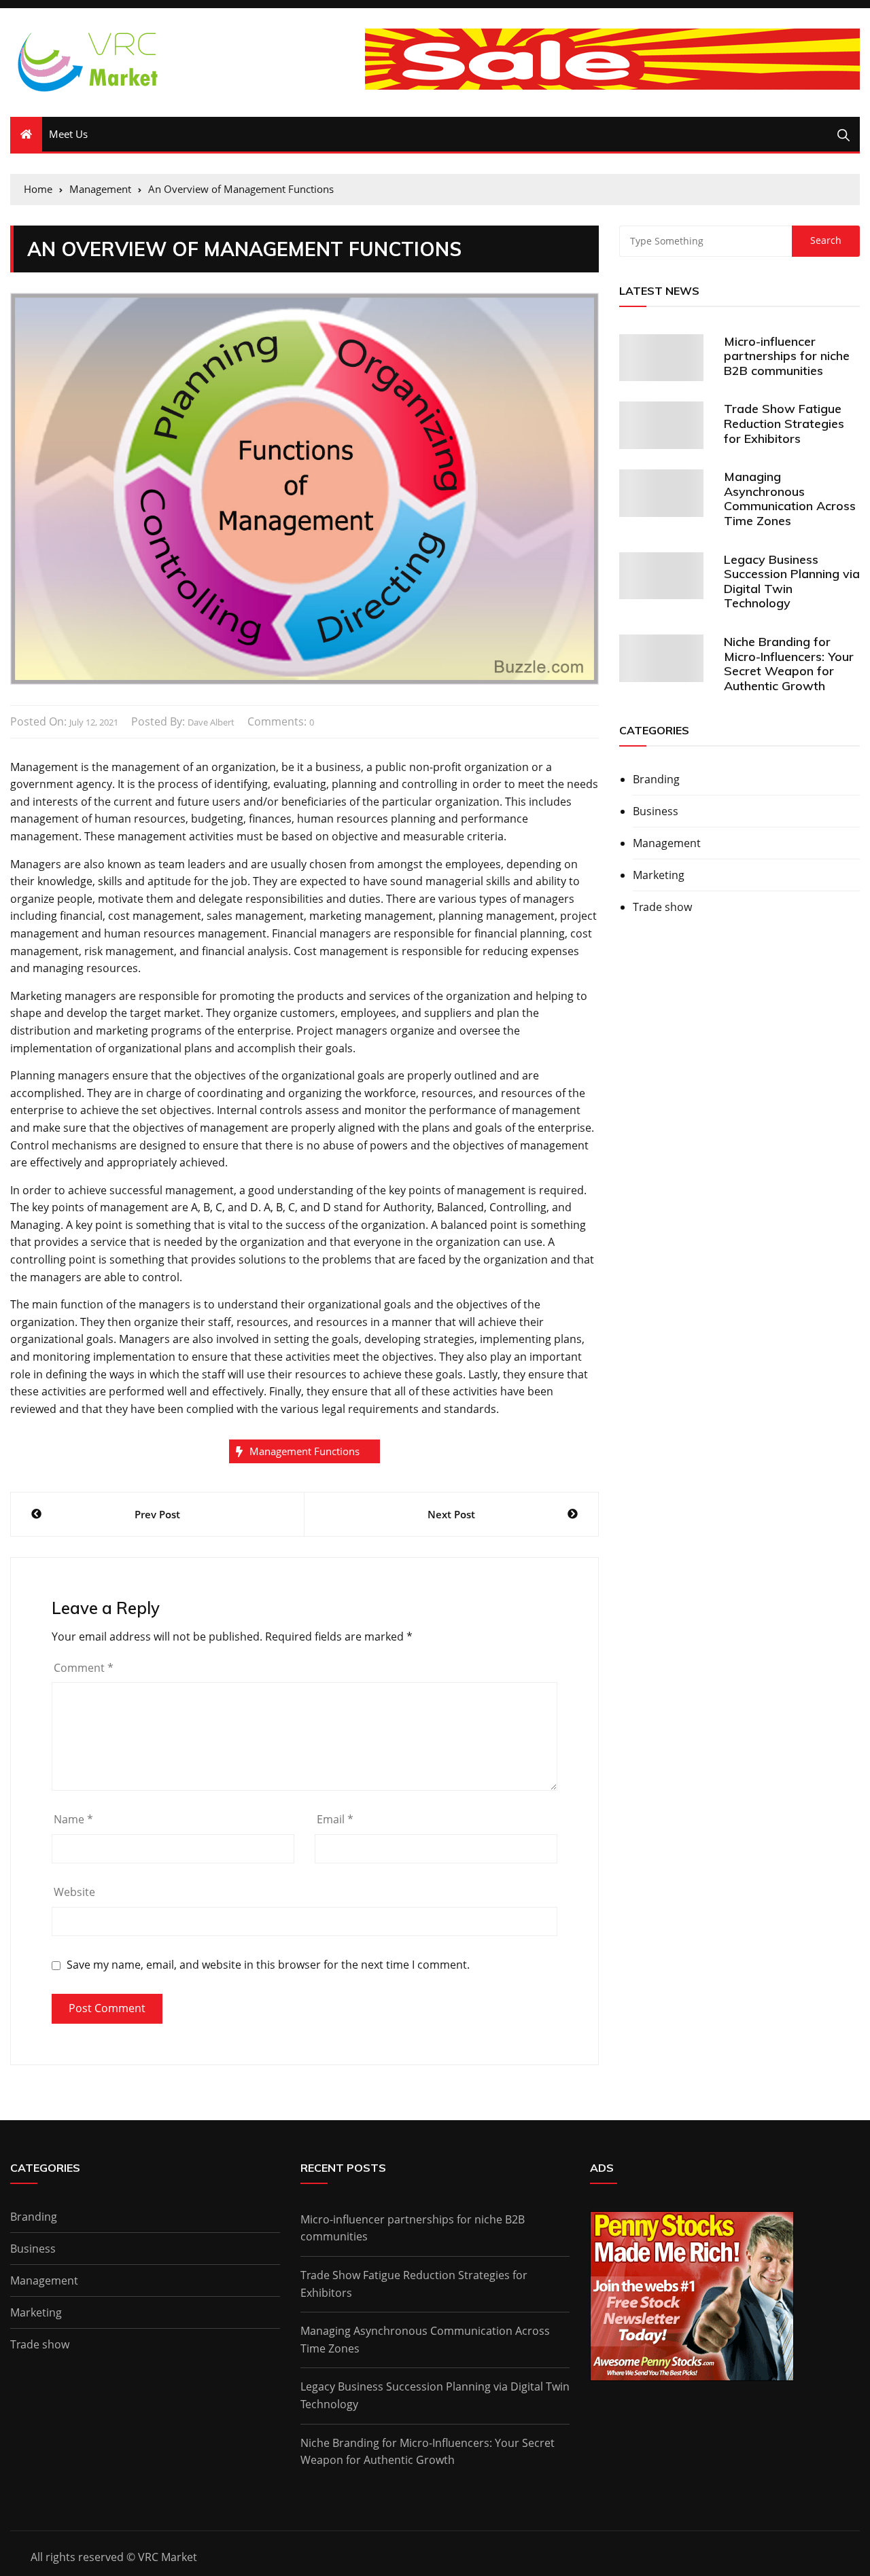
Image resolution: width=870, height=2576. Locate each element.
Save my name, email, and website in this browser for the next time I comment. (268, 1965)
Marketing (659, 875)
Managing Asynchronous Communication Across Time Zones (790, 499)
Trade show (662, 907)
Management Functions (304, 1451)
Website (74, 1892)
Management (667, 843)
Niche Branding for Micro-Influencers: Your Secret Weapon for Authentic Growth (789, 664)
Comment (84, 1668)
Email (335, 1819)
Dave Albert (211, 722)
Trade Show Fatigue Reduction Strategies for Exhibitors (784, 423)
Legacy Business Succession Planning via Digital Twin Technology (792, 582)
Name (73, 1819)
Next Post (451, 1514)
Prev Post (157, 1514)
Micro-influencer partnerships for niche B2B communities (787, 356)
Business (656, 811)
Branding (656, 779)
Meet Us (68, 134)
